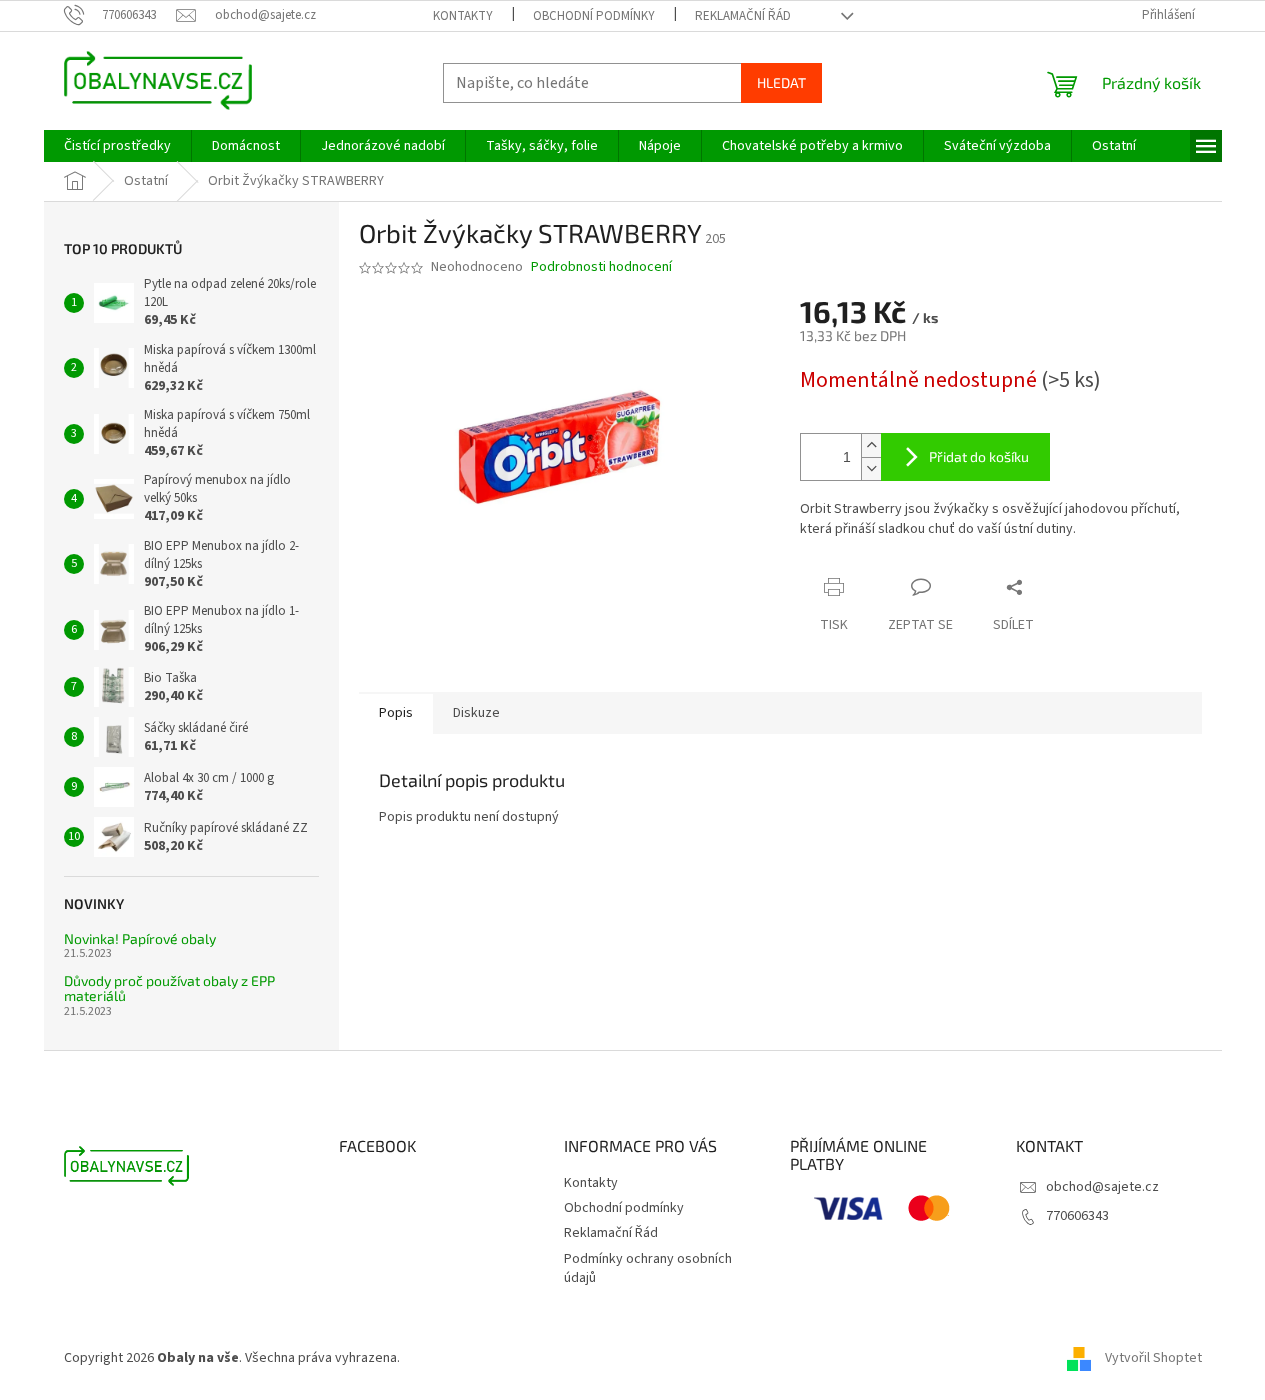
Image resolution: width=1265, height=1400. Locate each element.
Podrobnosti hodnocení (601, 267)
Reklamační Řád (743, 16)
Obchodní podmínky (594, 16)
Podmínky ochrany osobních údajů (648, 1268)
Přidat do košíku (979, 456)
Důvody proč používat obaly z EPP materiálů (169, 988)
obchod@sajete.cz (1102, 1187)
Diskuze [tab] (476, 713)
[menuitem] (117, 146)
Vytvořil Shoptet (1153, 1358)
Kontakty (463, 16)
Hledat (781, 82)
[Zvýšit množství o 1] (871, 445)
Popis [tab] (396, 713)
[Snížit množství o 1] (871, 468)
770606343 (1077, 1216)
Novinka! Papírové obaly (140, 938)
